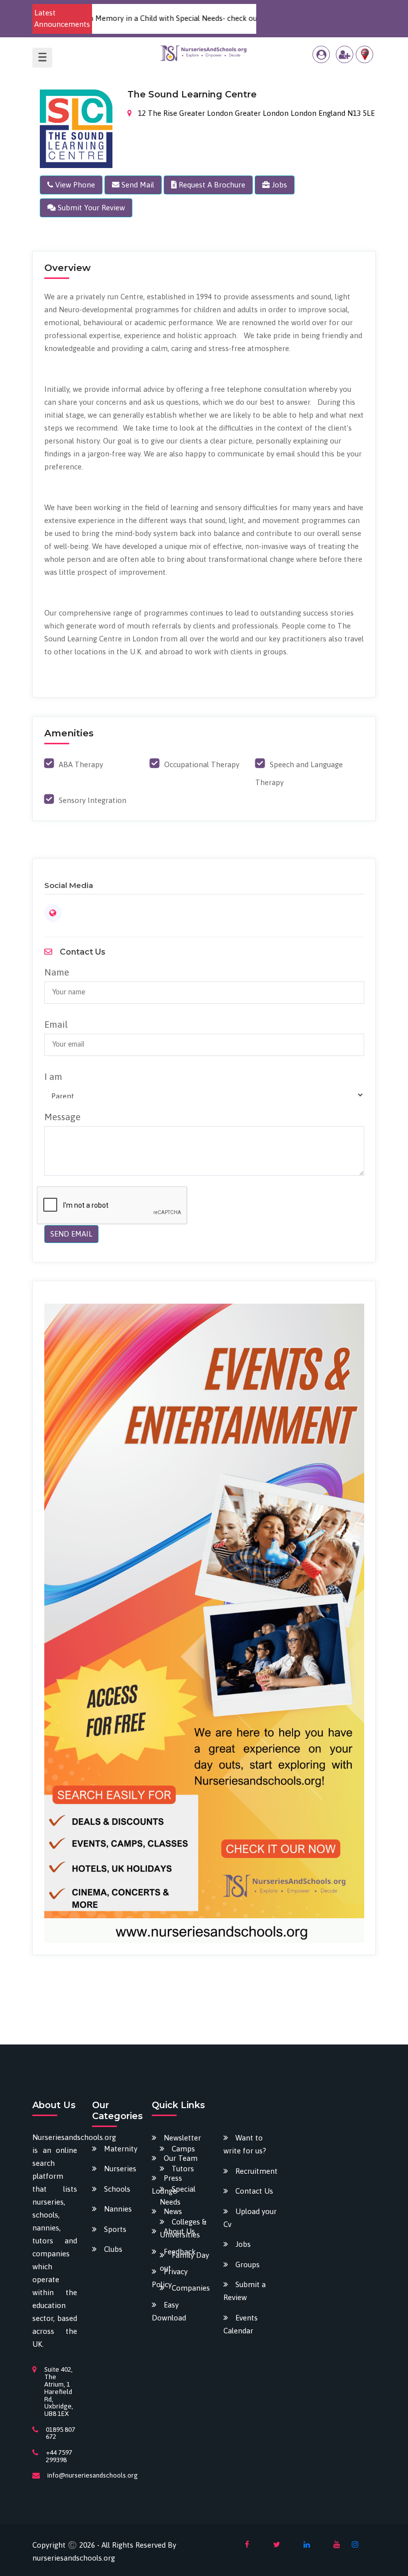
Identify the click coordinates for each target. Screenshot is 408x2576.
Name (57, 972)
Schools (117, 2189)
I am (53, 1076)
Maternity (121, 2149)
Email (56, 1024)
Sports (115, 2229)
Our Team (181, 2158)
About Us (179, 2231)
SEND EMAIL (71, 1234)
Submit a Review (245, 2291)
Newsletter (182, 2138)
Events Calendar (241, 2324)
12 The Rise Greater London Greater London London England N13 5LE (255, 113)
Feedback (180, 2252)
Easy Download (169, 2311)
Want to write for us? (245, 2144)
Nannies (118, 2209)
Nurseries (120, 2169)
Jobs (243, 2244)
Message (62, 1117)
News (173, 2211)
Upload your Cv (250, 2218)
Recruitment (256, 2171)
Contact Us (254, 2191)
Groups (248, 2265)
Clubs (113, 2249)
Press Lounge (167, 2184)
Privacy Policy (170, 2278)
